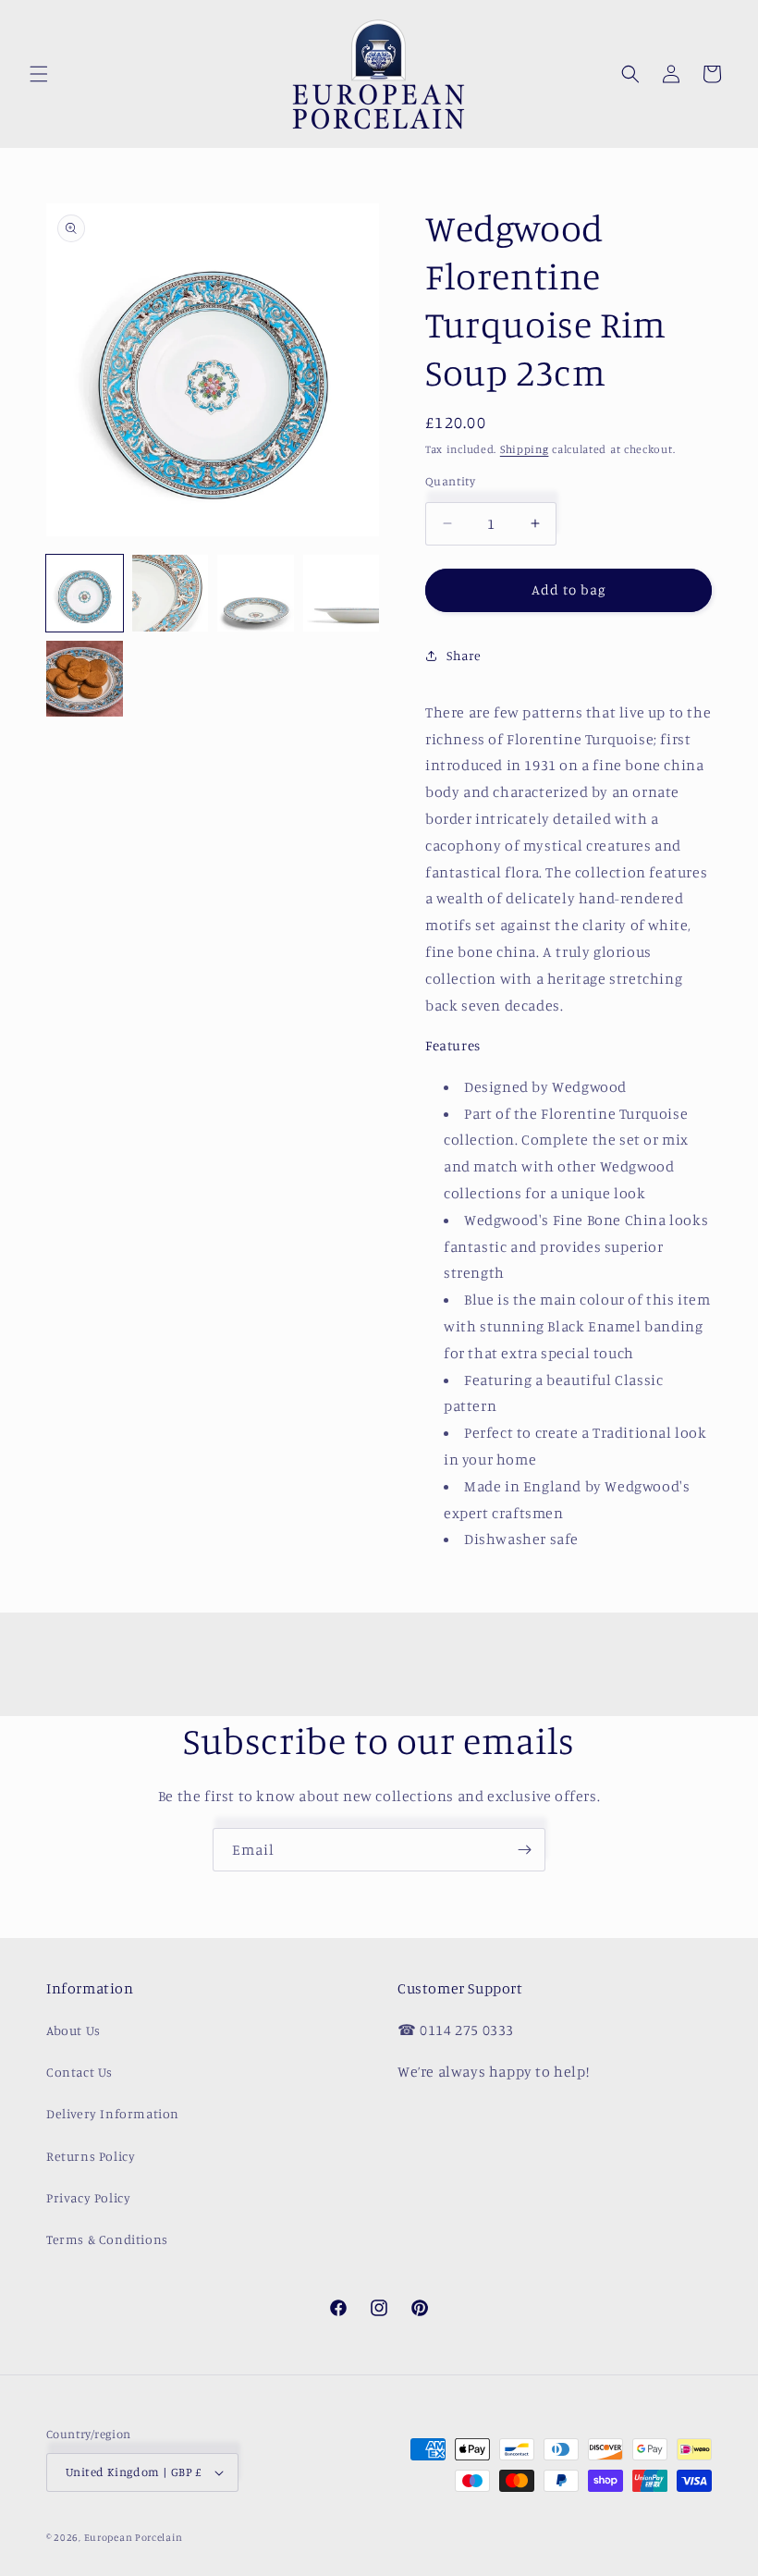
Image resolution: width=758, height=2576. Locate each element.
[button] (39, 74)
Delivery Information (113, 2113)
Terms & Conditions (107, 2239)
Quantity (450, 481)
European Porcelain (134, 2537)
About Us (73, 2030)
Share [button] (464, 655)
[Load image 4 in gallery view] (342, 593)
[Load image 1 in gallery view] (85, 593)
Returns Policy (91, 2156)
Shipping (525, 449)
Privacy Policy (88, 2197)
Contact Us (79, 2072)
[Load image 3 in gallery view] (256, 593)
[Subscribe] (524, 1850)
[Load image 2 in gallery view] (171, 593)
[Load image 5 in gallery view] (85, 679)
